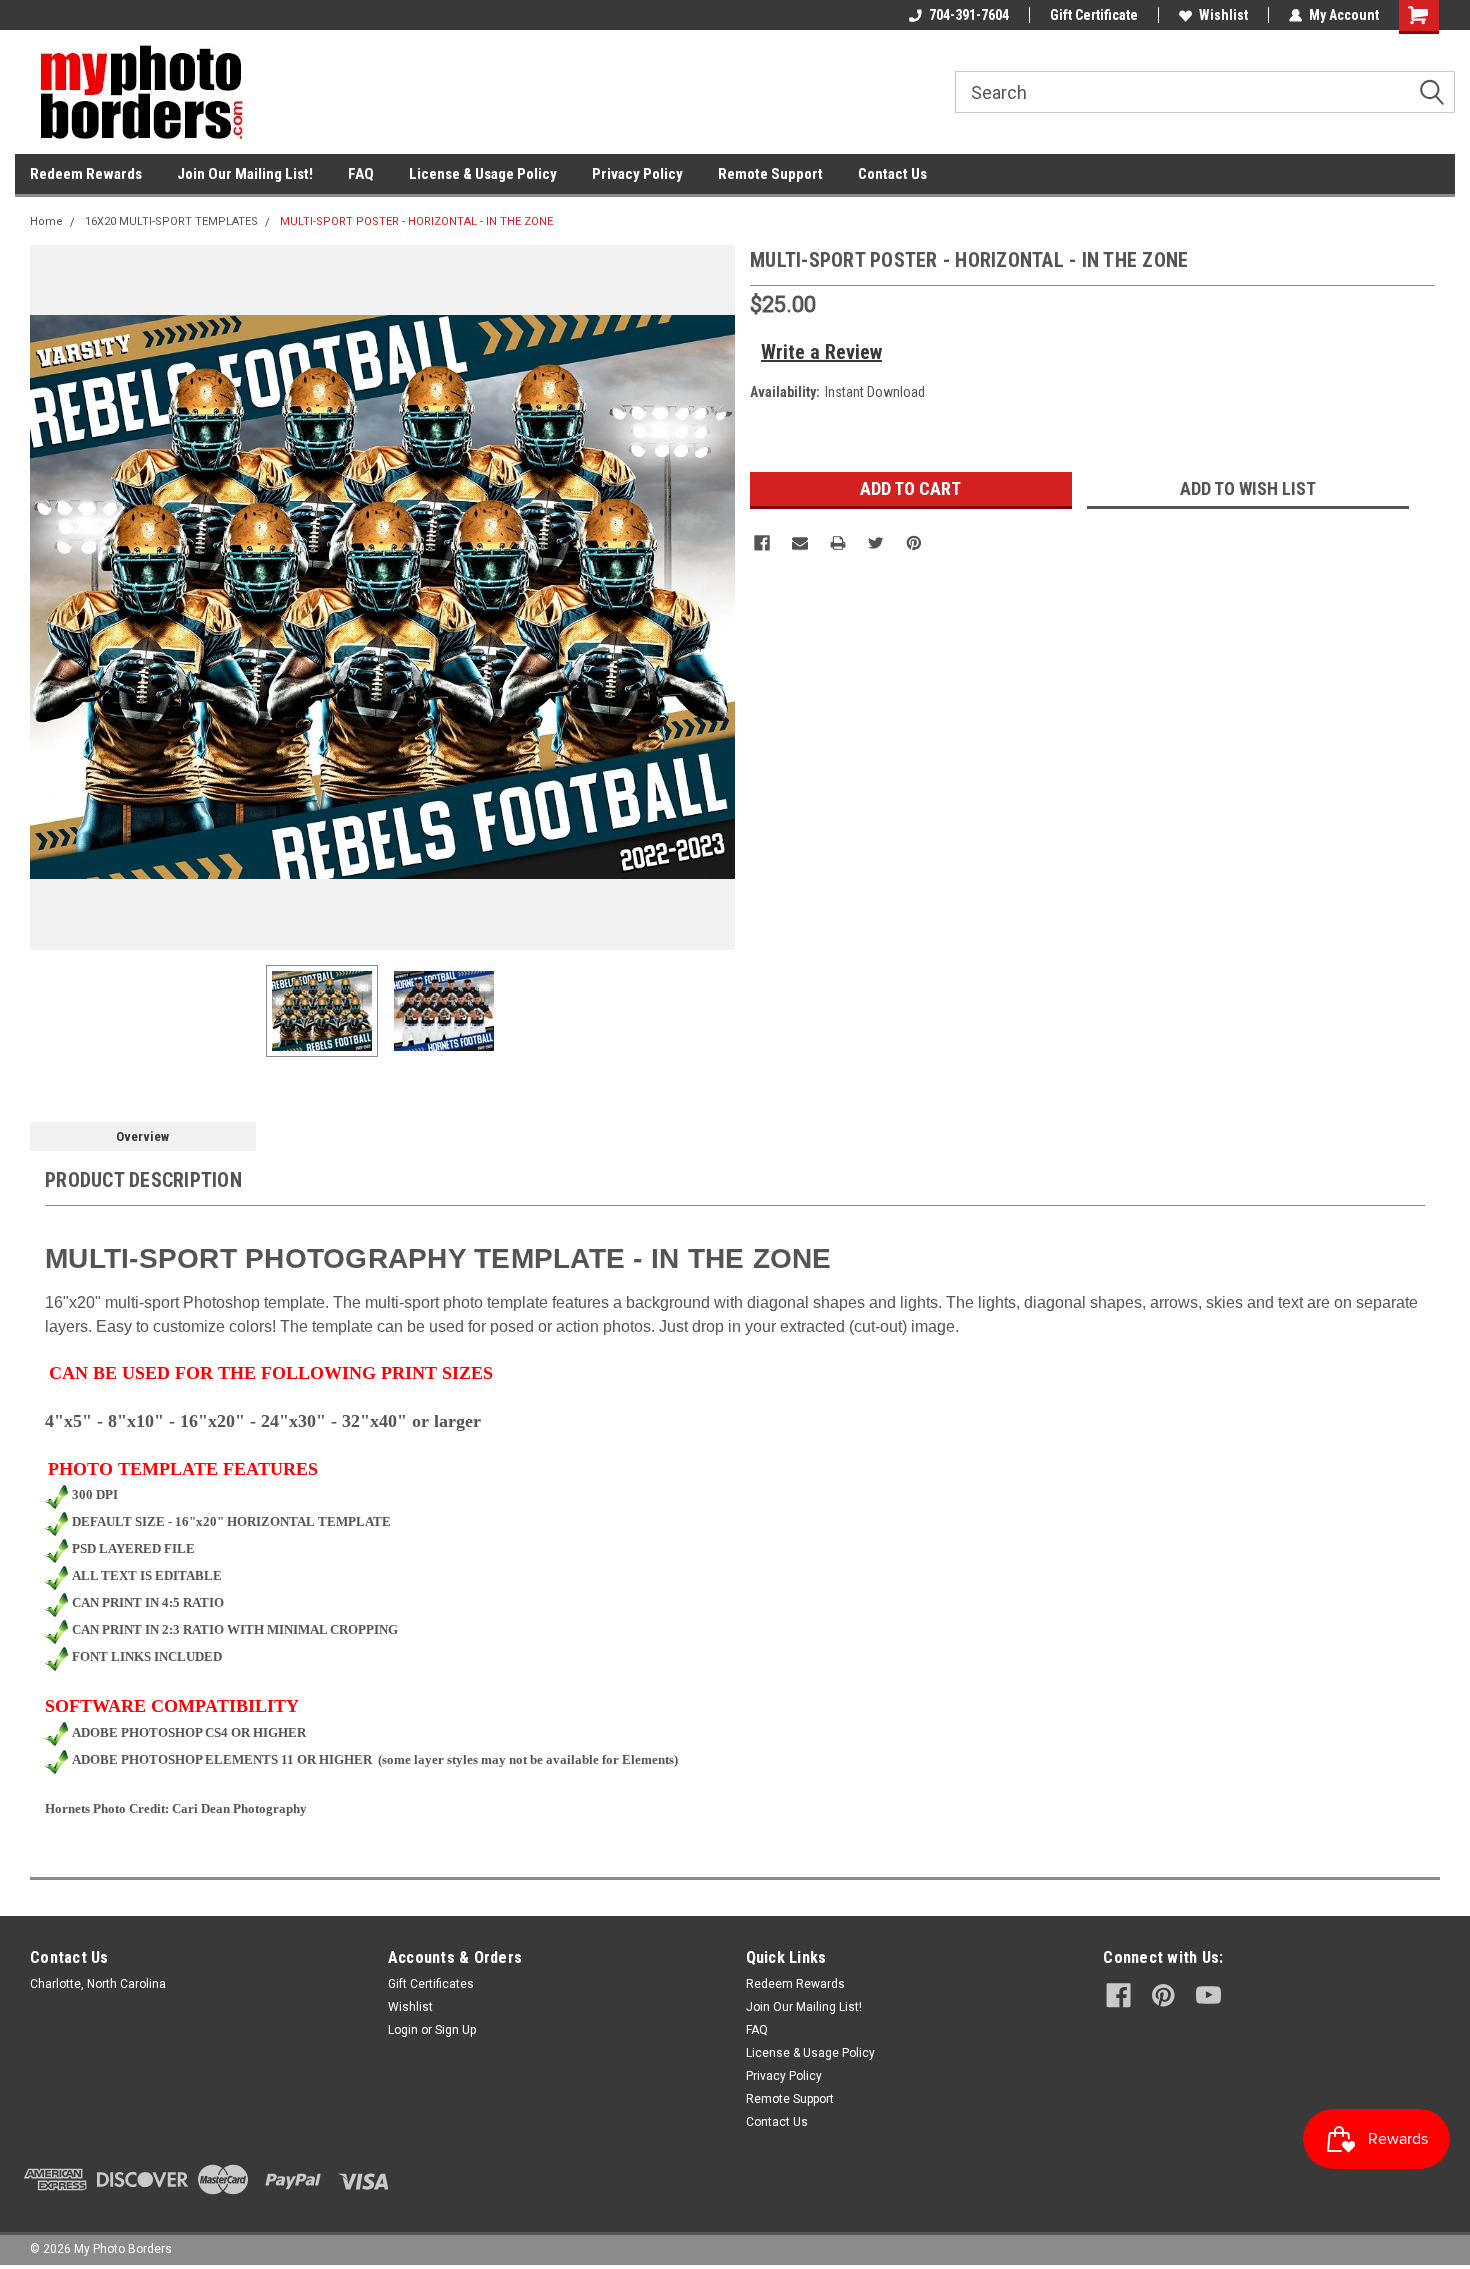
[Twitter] (876, 543)
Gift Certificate (1094, 15)
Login (403, 2030)
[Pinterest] (914, 543)
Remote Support (770, 174)
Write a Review (821, 352)
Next (715, 597)
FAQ (361, 174)
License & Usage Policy (483, 174)
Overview (142, 1136)
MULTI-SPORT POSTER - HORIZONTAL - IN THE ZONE (416, 221)
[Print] (838, 543)
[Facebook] (762, 543)
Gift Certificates (431, 1984)
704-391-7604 (969, 15)
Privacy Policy (637, 174)
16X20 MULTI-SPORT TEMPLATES (171, 221)
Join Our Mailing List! (245, 174)
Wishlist (1223, 15)
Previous (50, 597)
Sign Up (455, 2030)
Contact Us (892, 174)
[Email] (800, 543)
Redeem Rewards (86, 174)
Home (46, 221)
